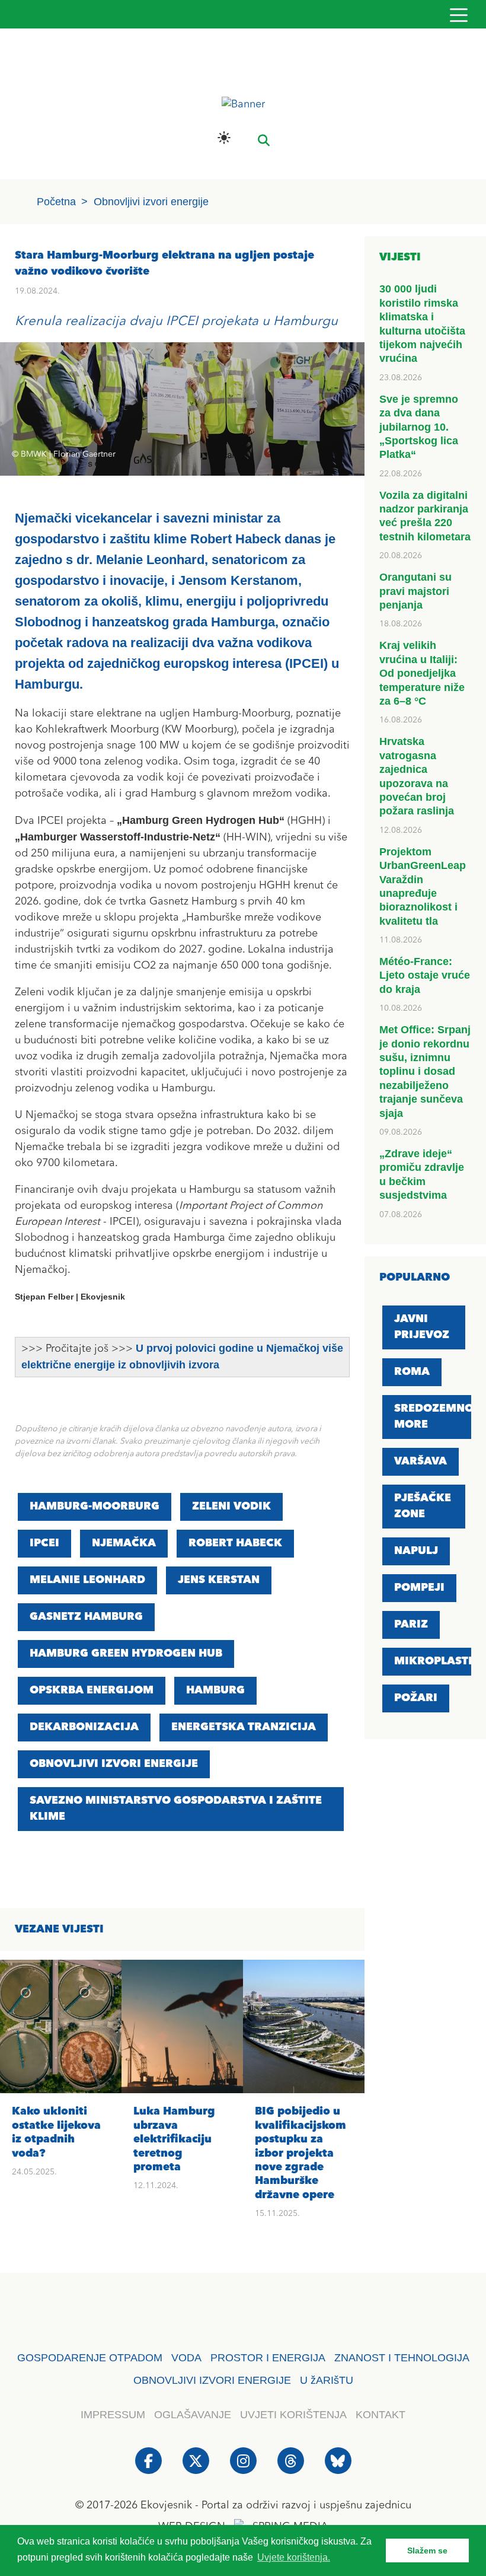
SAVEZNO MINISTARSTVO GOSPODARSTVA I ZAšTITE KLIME (176, 1809)
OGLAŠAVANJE (193, 2415)
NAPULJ (416, 1551)
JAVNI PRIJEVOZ (422, 1327)
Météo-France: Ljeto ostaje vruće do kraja (425, 975)
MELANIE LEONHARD (87, 1580)
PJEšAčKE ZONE (423, 1506)
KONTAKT (381, 2415)
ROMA (412, 1372)
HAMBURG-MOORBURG (95, 1507)
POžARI (416, 1698)
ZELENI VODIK (231, 1507)
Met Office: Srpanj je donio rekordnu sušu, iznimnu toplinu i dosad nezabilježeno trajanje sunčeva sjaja (425, 1071)
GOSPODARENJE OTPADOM (90, 2358)
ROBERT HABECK (235, 1543)
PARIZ (411, 1625)
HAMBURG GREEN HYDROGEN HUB (126, 1654)
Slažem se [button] (427, 2550)
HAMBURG (215, 1690)
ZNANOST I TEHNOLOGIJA (402, 2358)
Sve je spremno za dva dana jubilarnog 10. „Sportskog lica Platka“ (419, 427)
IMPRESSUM (113, 2415)
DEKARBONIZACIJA (84, 1727)
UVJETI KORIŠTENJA (293, 2415)
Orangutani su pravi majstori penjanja (415, 591)
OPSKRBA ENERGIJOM (92, 1690)
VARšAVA (421, 1461)
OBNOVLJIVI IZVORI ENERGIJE (114, 1764)
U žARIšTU (327, 2380)
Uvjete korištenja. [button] (294, 2557)
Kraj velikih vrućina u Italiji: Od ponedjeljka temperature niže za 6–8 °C (422, 673)
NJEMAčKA (124, 1543)
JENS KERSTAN (219, 1580)
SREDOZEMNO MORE (434, 1417)
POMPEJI (419, 1588)
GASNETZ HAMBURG (86, 1617)
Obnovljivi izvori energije (151, 202)
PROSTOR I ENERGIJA (268, 2358)
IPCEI (44, 1543)
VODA (186, 2358)
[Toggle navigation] (458, 15)
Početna (56, 202)
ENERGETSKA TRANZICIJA (244, 1727)
